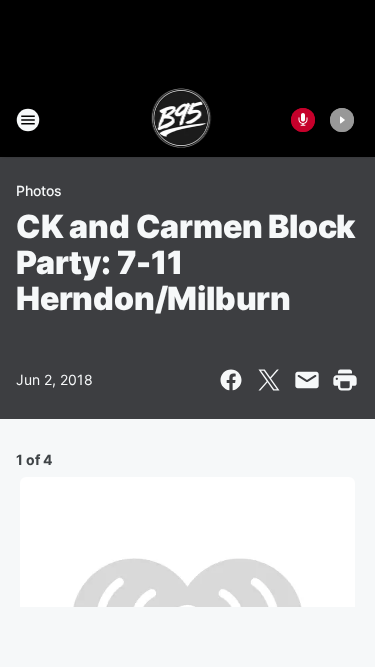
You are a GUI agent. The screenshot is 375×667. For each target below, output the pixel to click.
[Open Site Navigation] (28, 120)
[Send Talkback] (303, 120)
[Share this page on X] (269, 380)
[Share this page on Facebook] (231, 380)
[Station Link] (181, 120)
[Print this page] (345, 380)
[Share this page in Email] (307, 380)
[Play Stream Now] (342, 120)
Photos (39, 190)
